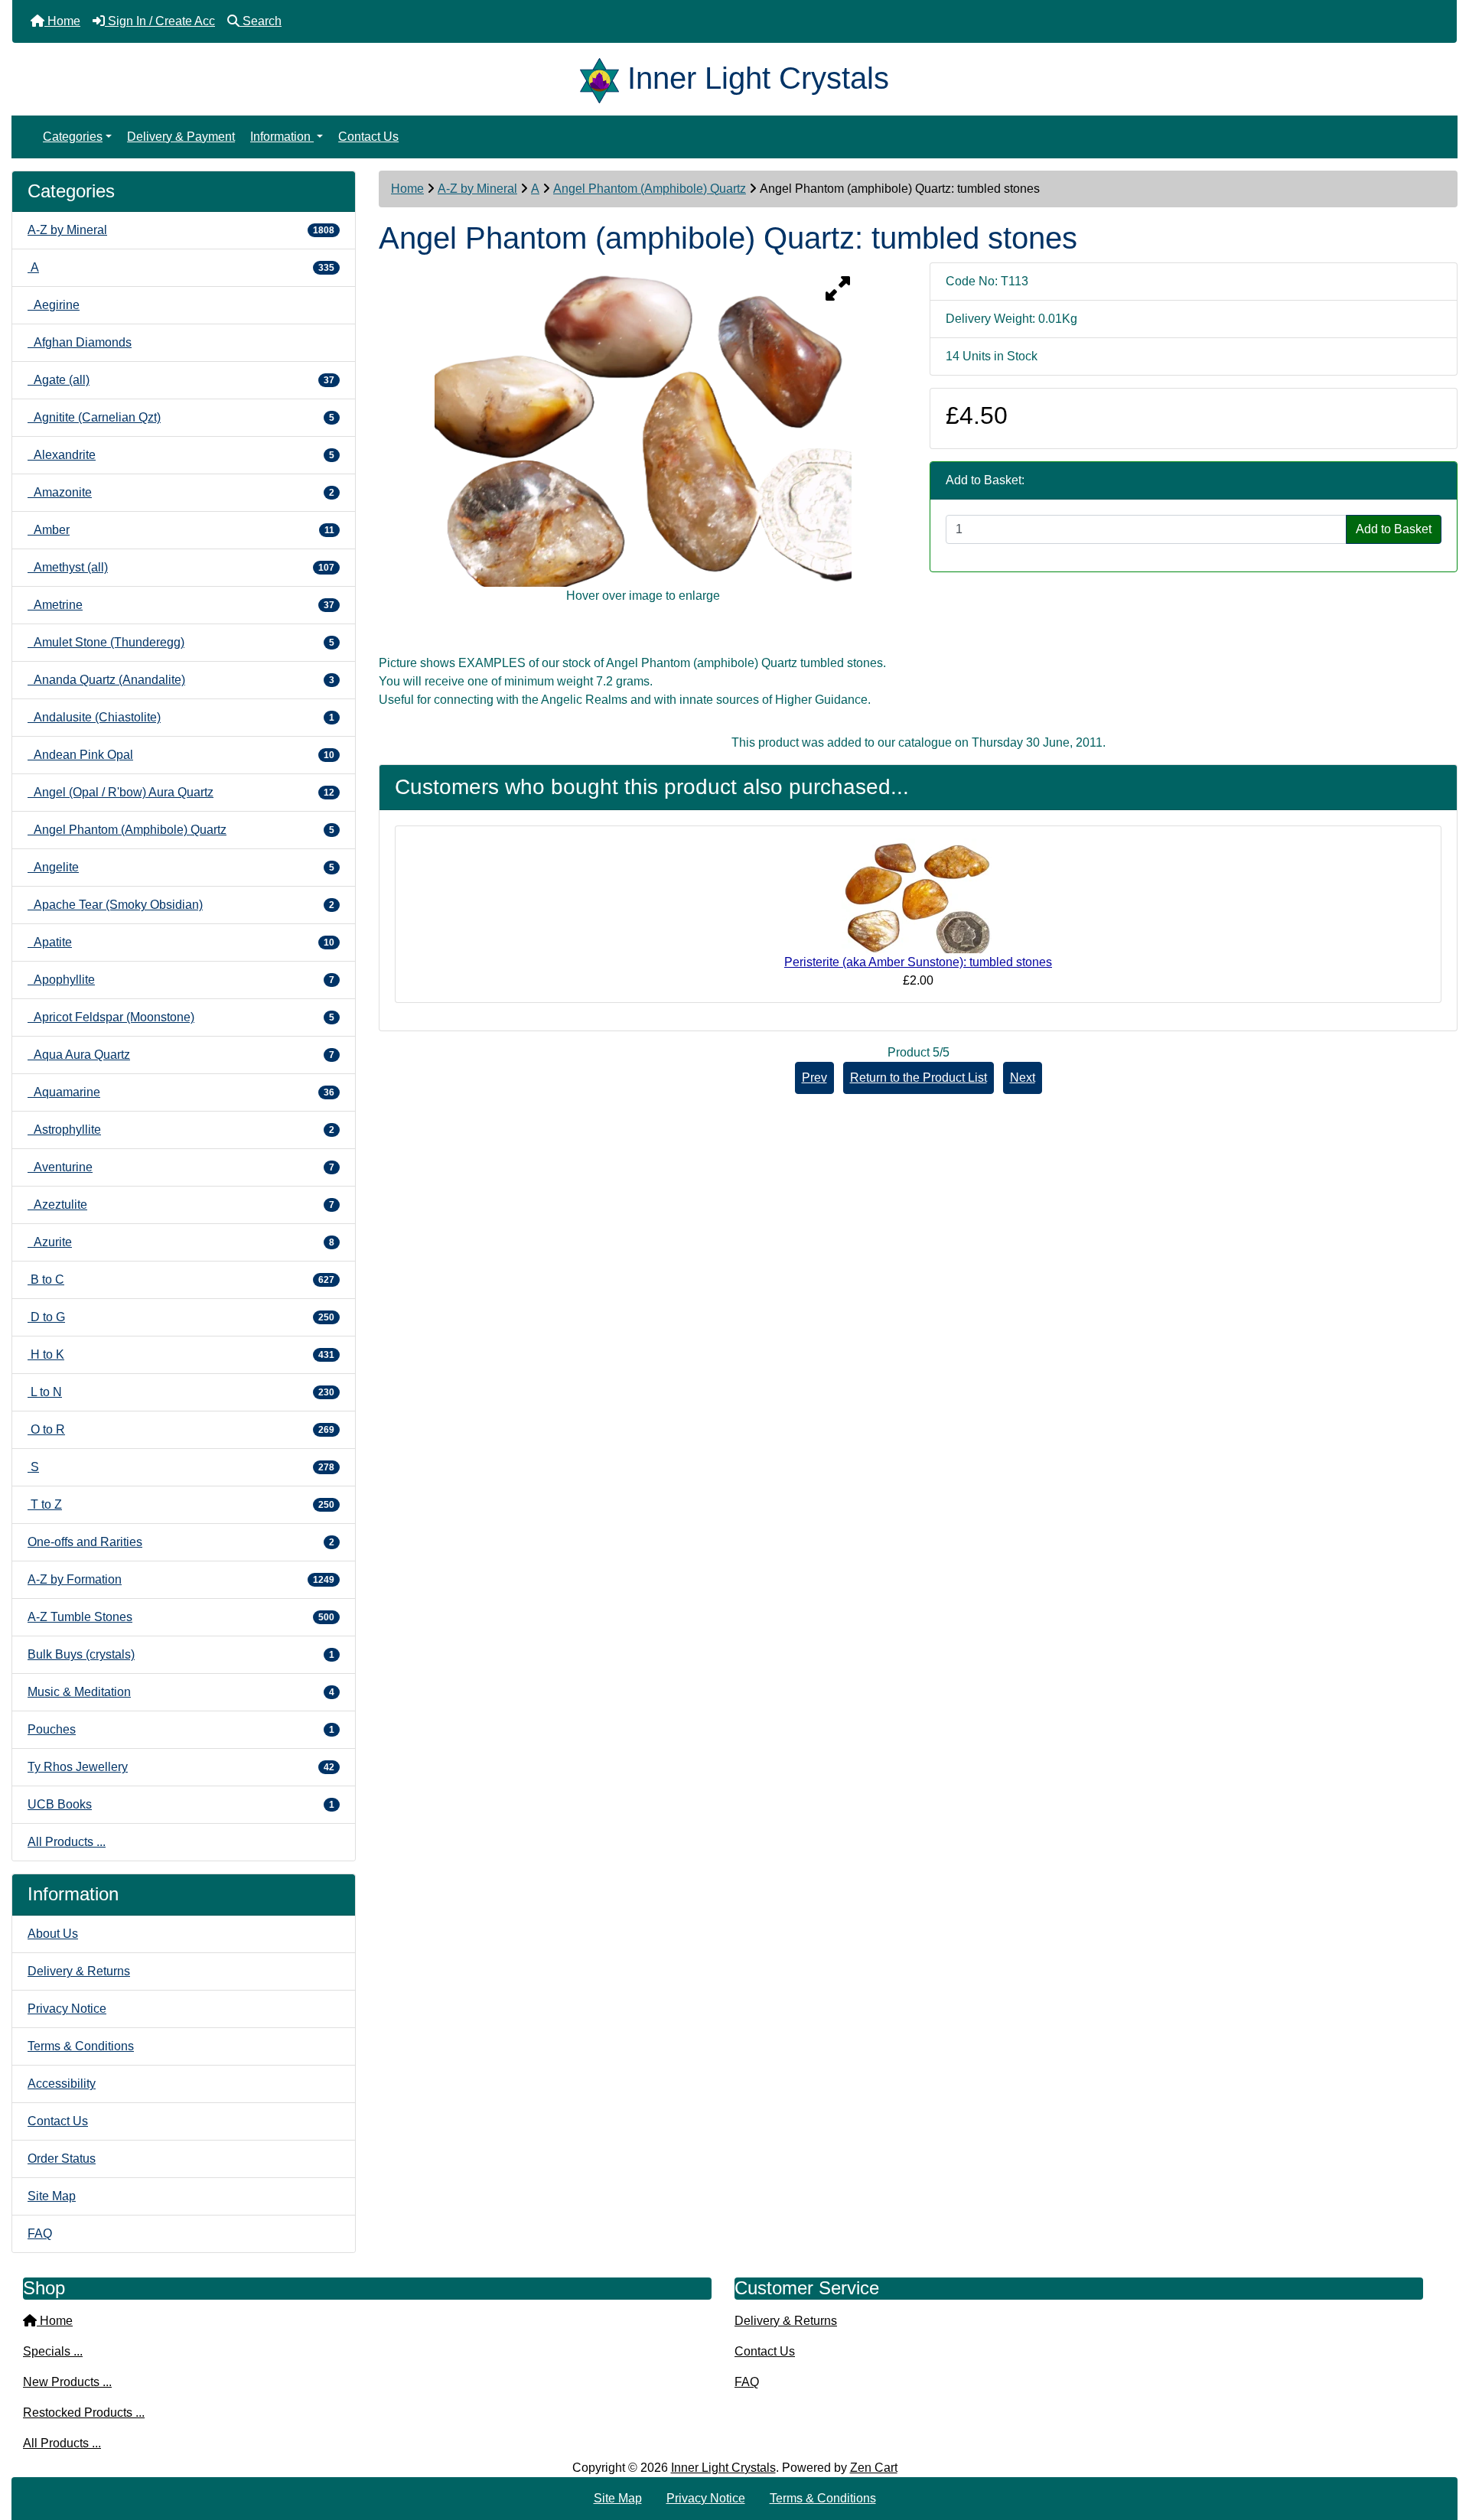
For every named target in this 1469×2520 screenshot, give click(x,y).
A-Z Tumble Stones (181, 1617)
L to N (181, 1392)
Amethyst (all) (181, 567)
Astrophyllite (181, 1130)
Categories (73, 137)
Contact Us (368, 137)
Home (407, 189)
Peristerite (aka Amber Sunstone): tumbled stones (918, 962)
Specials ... (53, 2351)
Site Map (52, 2196)
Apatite (181, 942)
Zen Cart (874, 2468)
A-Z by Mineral (477, 189)
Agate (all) (181, 380)
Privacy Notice (67, 2009)
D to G (181, 1317)
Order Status (62, 2159)
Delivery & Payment (181, 137)
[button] (1441, 2444)
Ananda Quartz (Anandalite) (181, 680)
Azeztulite (181, 1205)
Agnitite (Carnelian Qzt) (181, 417)
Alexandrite (181, 455)
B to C (181, 1280)
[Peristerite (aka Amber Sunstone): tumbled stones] (918, 895)
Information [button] (282, 137)
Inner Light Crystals (723, 2468)
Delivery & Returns (79, 1971)
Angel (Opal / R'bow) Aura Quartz (181, 792)
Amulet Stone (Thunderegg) (181, 642)
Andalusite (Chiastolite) (181, 717)
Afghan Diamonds (80, 342)
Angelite (181, 867)
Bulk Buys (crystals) (181, 1654)
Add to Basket (1394, 529)
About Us (53, 1934)
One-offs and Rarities (181, 1542)
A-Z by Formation (181, 1579)
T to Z (181, 1504)
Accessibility (62, 2084)
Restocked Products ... (84, 2413)
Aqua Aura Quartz (181, 1055)
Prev (814, 1078)
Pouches (181, 1729)
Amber (181, 530)
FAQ (40, 2233)
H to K (181, 1354)
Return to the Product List (919, 1078)
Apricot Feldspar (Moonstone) (181, 1017)
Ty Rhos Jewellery (181, 1767)
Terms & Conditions (81, 2046)
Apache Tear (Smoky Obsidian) (181, 905)
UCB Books (181, 1804)
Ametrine (181, 605)
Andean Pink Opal (181, 755)
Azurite (181, 1242)
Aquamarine (181, 1092)
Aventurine (181, 1167)
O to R (181, 1429)
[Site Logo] (604, 78)
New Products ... (67, 2382)
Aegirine (54, 305)
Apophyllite (181, 980)
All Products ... (67, 1842)
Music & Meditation (181, 1692)
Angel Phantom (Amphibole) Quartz (650, 189)
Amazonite (181, 492)
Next (1023, 1078)
